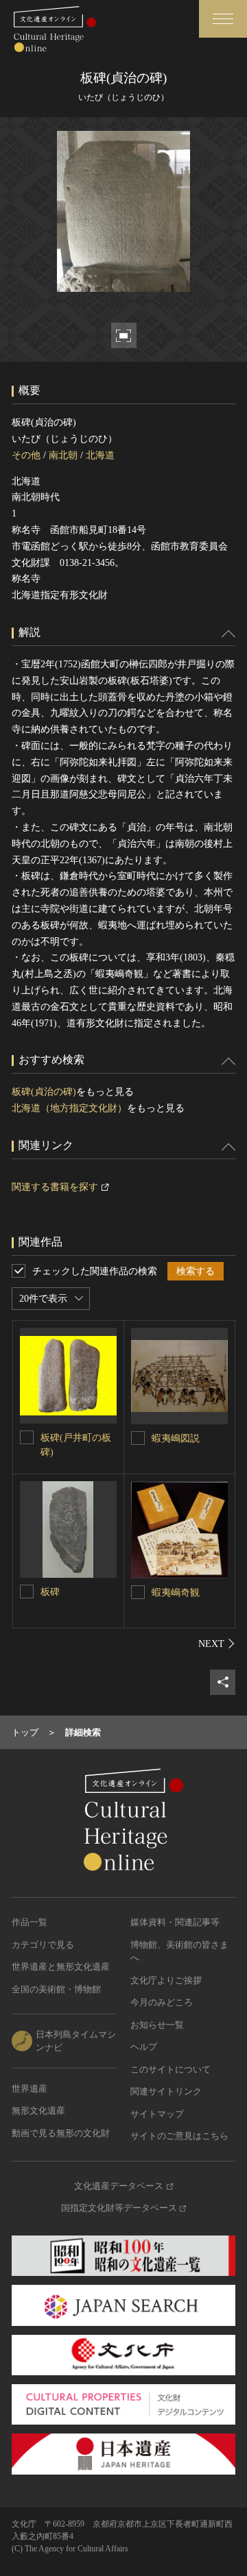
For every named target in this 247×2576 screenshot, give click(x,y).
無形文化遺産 (38, 2110)
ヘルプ (144, 2047)
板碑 (50, 1592)
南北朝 (63, 455)
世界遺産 (30, 2089)
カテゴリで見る (43, 1945)
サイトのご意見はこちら (179, 2136)
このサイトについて (170, 2069)
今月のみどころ (162, 2002)
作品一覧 (30, 1922)
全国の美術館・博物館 (56, 1989)
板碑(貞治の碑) (44, 1092)
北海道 (100, 455)
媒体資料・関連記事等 (175, 1922)
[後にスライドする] (217, 1644)
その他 (26, 455)
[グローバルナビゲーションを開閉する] (223, 19)
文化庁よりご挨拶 (166, 1980)
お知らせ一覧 (157, 2025)
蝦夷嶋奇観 (176, 1593)
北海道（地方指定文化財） (69, 1108)
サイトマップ (157, 2114)
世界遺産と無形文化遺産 (61, 1967)
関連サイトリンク (166, 2091)
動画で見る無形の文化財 (61, 2133)
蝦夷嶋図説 (176, 1438)
